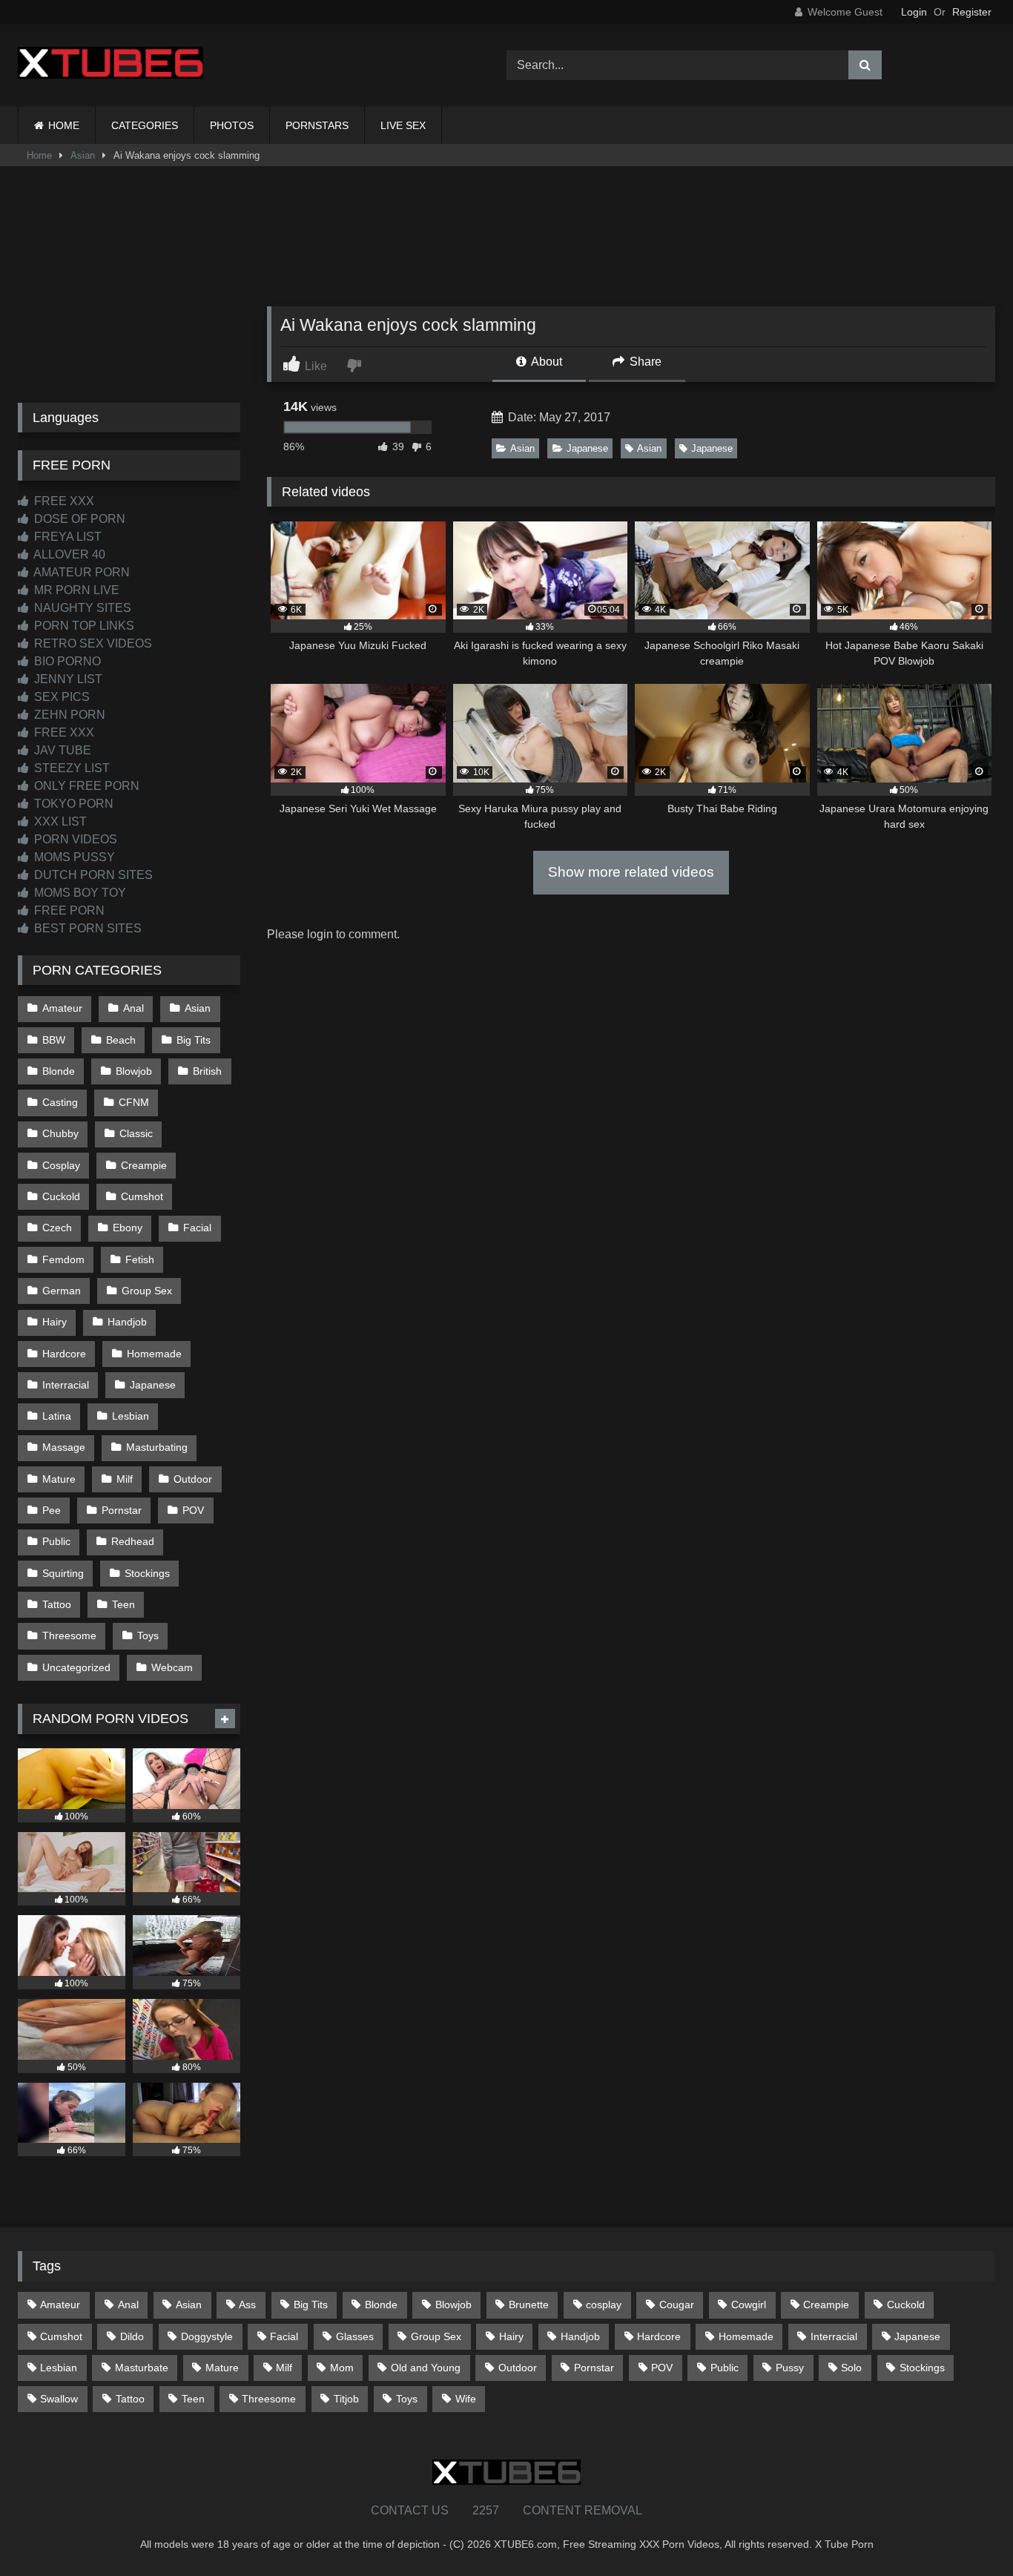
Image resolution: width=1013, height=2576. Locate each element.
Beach (121, 1040)
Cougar (677, 2305)
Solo (851, 2368)
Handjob (127, 1322)
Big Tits (194, 1040)
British (207, 1071)
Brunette (529, 2305)
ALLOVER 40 (68, 554)
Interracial (66, 1385)
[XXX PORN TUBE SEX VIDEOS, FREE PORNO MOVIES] (110, 65)
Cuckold (61, 1196)
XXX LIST (59, 821)
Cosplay (61, 1165)
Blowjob (134, 1071)
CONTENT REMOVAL (583, 2510)
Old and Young (426, 2368)
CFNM (134, 1102)
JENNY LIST (67, 679)
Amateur (62, 1008)
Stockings (147, 1573)
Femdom (63, 1259)
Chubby (60, 1133)
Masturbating (157, 1447)
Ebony (128, 1228)
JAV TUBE (61, 750)
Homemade (154, 1354)
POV (193, 1510)
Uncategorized (76, 1667)
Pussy (790, 2368)
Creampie (144, 1165)
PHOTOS (232, 125)
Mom (342, 2368)
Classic (136, 1133)
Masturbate (142, 2368)
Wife (466, 2399)
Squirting (63, 1573)
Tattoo (57, 1604)
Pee (52, 1510)
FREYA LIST (66, 537)
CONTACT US (410, 2510)
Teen (123, 1604)
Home (39, 155)
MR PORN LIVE (75, 590)
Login (914, 12)
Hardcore (64, 1354)
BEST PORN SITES (86, 928)
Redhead (133, 1541)
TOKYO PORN (72, 804)
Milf (125, 1479)
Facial (197, 1228)
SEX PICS (60, 697)
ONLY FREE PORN (85, 786)
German (62, 1291)
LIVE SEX (403, 125)
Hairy (55, 1322)
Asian (83, 155)
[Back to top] (967, 2532)
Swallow (59, 2399)
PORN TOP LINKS (83, 626)
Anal (133, 1008)
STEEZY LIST (70, 768)
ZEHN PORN (68, 715)
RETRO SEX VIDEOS (92, 643)
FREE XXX (63, 501)
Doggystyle (207, 2336)
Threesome (69, 1635)
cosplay (604, 2305)
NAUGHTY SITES (81, 608)
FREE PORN (68, 910)
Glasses (355, 2336)
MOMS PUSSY (73, 857)
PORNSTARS (317, 125)
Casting (60, 1102)
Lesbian (131, 1416)
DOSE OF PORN (78, 519)
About (545, 362)
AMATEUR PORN (80, 572)
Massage (64, 1447)
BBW (54, 1040)
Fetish (140, 1259)
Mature (59, 1479)
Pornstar (122, 1510)
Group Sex (147, 1291)
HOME (64, 125)
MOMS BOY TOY (79, 893)
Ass (247, 2305)
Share (644, 362)
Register (972, 12)
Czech (57, 1228)
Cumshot (142, 1196)
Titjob (346, 2399)
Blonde (59, 1071)
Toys (148, 1635)
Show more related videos (631, 872)
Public (56, 1541)
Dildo (132, 2336)
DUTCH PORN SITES (92, 875)
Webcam (172, 1667)
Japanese (587, 448)
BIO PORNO (66, 661)
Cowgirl (749, 2305)
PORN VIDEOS (74, 839)
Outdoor (193, 1479)
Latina (57, 1416)
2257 (486, 2510)
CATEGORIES (145, 125)
